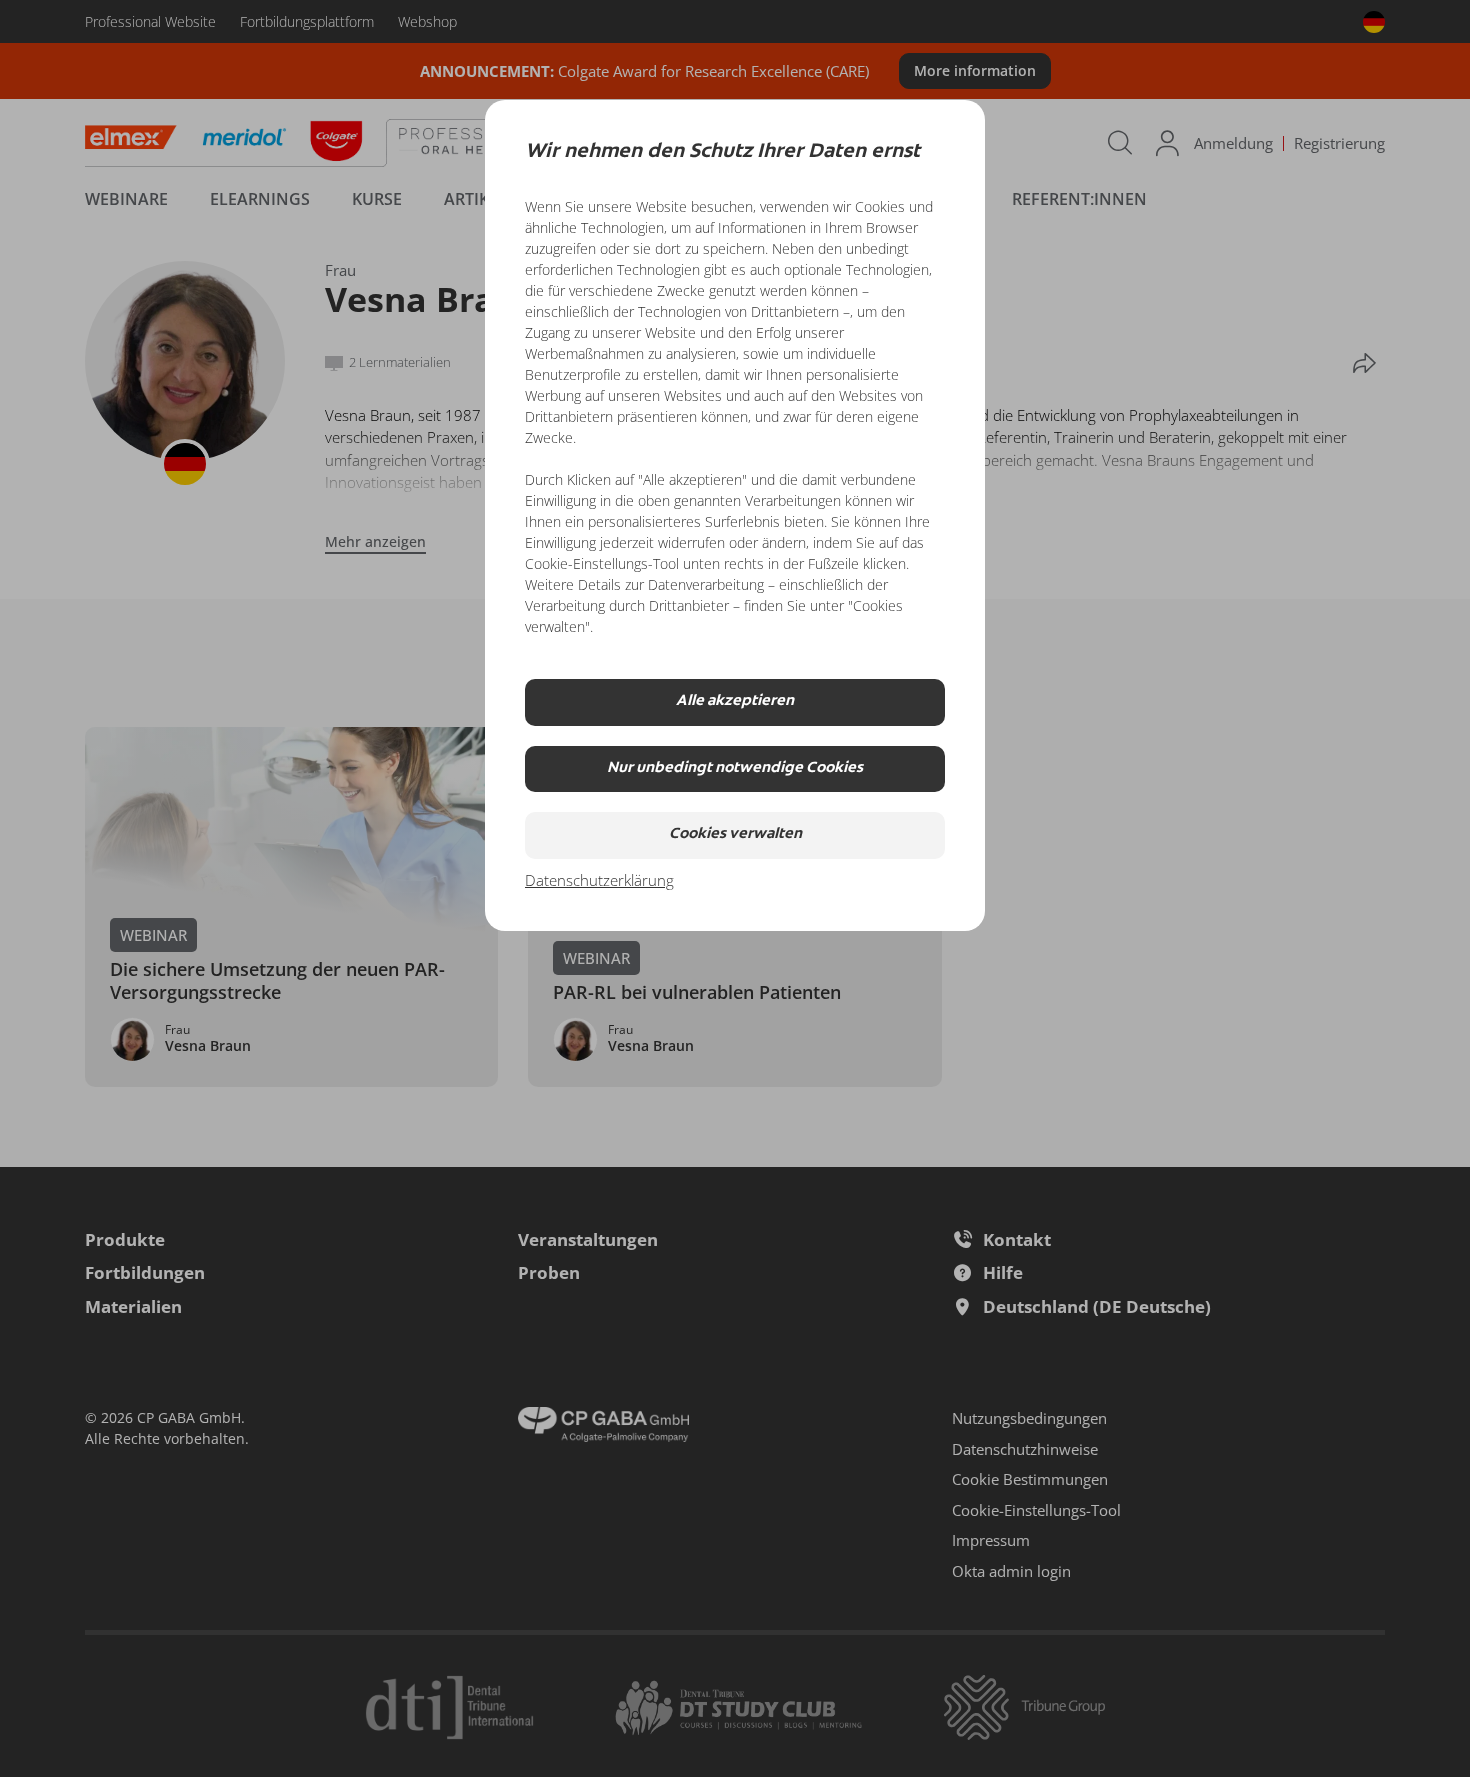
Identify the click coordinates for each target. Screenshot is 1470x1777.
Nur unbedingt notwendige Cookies (735, 768)
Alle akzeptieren (735, 701)
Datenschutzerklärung (599, 880)
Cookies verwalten (735, 834)
